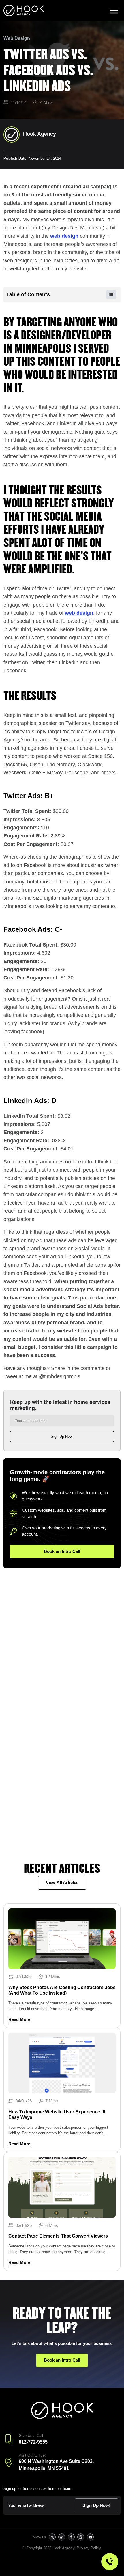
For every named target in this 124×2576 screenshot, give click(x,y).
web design (64, 236)
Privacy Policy (89, 2548)
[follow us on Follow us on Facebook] (71, 2537)
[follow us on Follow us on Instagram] (81, 2537)
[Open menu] (114, 11)
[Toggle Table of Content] (108, 294)
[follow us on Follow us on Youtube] (90, 2537)
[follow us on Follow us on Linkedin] (62, 2537)
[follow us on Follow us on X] (52, 2537)
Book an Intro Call (62, 1551)
